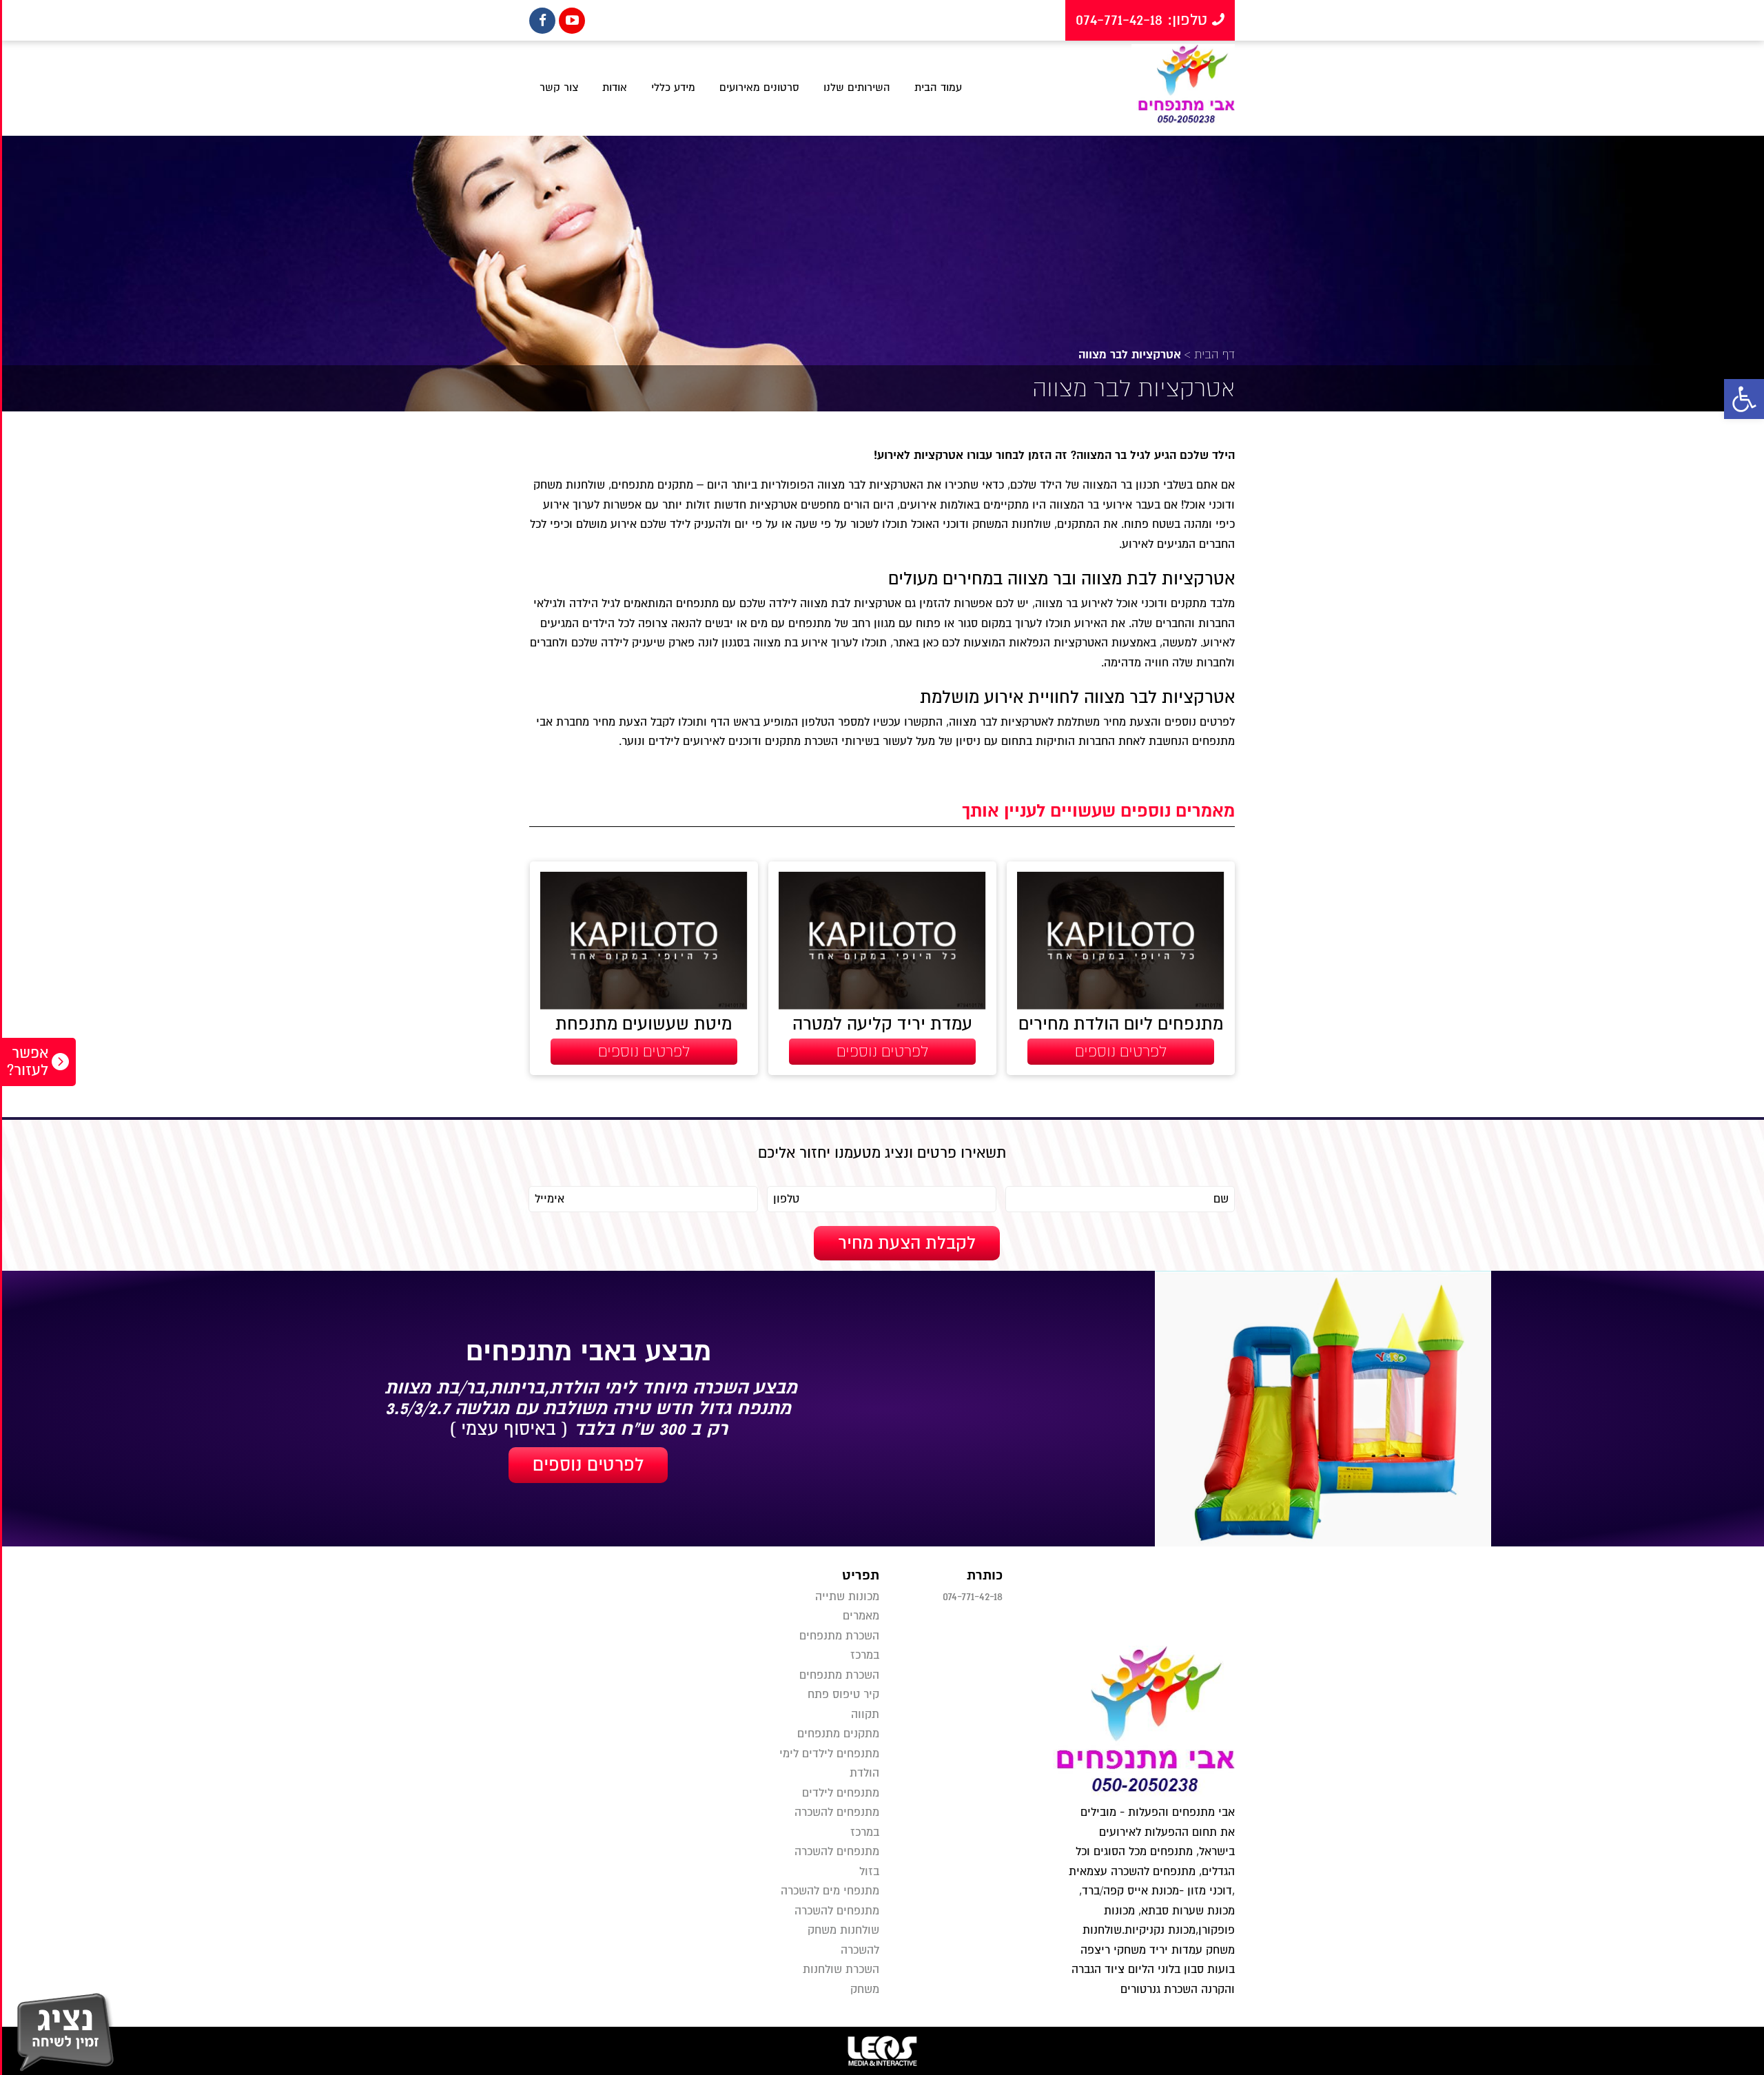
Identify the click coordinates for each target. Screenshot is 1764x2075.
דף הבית (1214, 354)
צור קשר (559, 88)
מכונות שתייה (847, 1597)
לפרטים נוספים (588, 1465)
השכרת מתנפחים (839, 1675)
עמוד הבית (938, 88)
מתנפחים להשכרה (837, 1911)
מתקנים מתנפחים (838, 1734)
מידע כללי (673, 88)
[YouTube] (572, 21)
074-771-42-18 (973, 1597)
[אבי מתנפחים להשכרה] (1183, 88)
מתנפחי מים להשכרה (830, 1891)
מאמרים (861, 1616)
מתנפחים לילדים (841, 1793)
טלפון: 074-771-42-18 (1144, 20)
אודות (615, 88)
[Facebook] (542, 21)
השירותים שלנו (857, 88)
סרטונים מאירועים (759, 88)
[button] (1744, 399)
